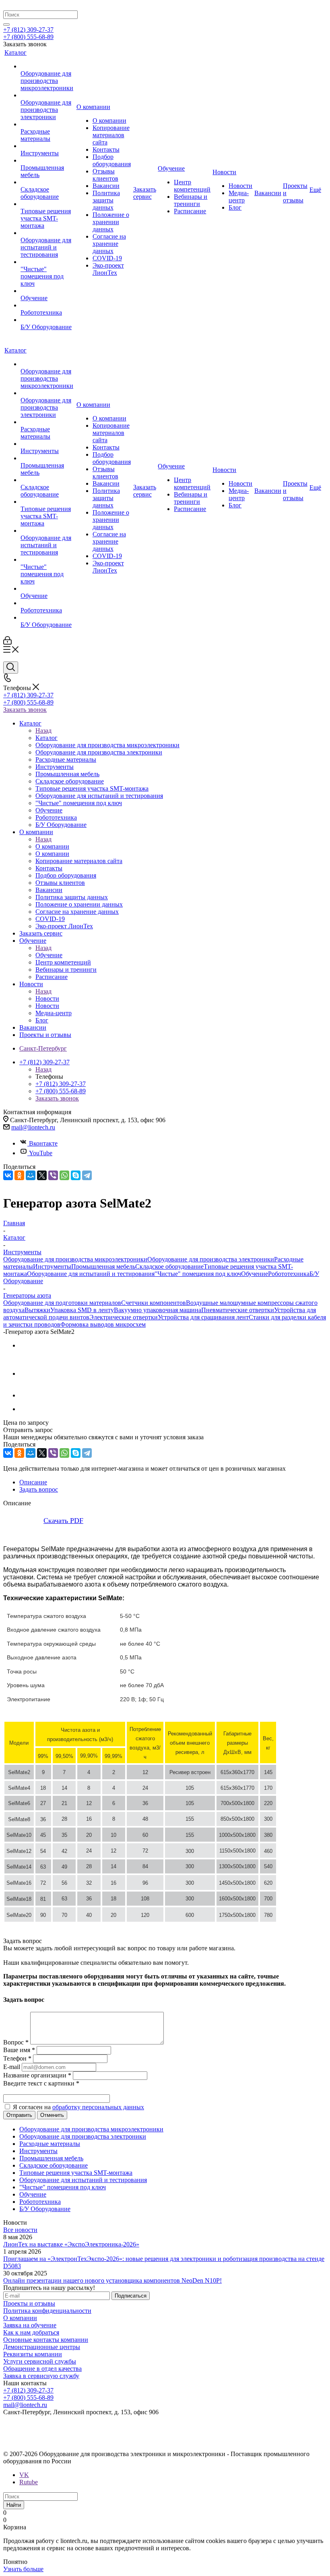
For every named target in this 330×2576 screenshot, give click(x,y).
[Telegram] (87, 1175)
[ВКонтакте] (8, 1175)
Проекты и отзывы (29, 2303)
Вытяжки (37, 1310)
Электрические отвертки (124, 1317)
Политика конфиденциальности (47, 2311)
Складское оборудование (169, 1266)
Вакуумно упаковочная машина (158, 1310)
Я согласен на (78, 2107)
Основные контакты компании (46, 2340)
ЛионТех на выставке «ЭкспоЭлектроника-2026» (71, 2244)
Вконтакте (43, 1143)
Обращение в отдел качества (42, 2369)
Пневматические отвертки (238, 1310)
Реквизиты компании (33, 2354)
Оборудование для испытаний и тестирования (91, 1274)
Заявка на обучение (30, 2325)
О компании (52, 846)
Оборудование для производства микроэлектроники (75, 1259)
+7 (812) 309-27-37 (28, 30)
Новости (47, 998)
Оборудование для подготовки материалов (62, 1303)
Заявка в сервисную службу (41, 2376)
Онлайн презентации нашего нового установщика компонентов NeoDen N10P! (112, 2280)
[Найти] (6, 25)
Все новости (20, 2230)
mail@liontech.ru (33, 1127)
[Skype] (76, 1175)
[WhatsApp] (64, 1175)
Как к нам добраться (31, 2332)
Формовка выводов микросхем (103, 1324)
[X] (42, 1175)
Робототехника (289, 1274)
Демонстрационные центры (42, 2347)
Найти (14, 2505)
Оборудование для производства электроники (211, 1259)
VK (24, 2475)
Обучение (49, 955)
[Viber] (53, 1175)
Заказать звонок (25, 710)
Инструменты (52, 1266)
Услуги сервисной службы (40, 2361)
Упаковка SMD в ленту (82, 1310)
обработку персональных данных (98, 2107)
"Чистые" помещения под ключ (198, 1274)
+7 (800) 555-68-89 (28, 37)
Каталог (46, 738)
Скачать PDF (63, 1521)
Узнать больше (23, 2569)
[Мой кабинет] (7, 642)
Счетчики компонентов (154, 1303)
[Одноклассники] (19, 1175)
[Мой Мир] (31, 1175)
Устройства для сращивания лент (203, 1317)
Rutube (29, 2482)
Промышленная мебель (103, 1266)
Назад (43, 731)
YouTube (41, 1153)
